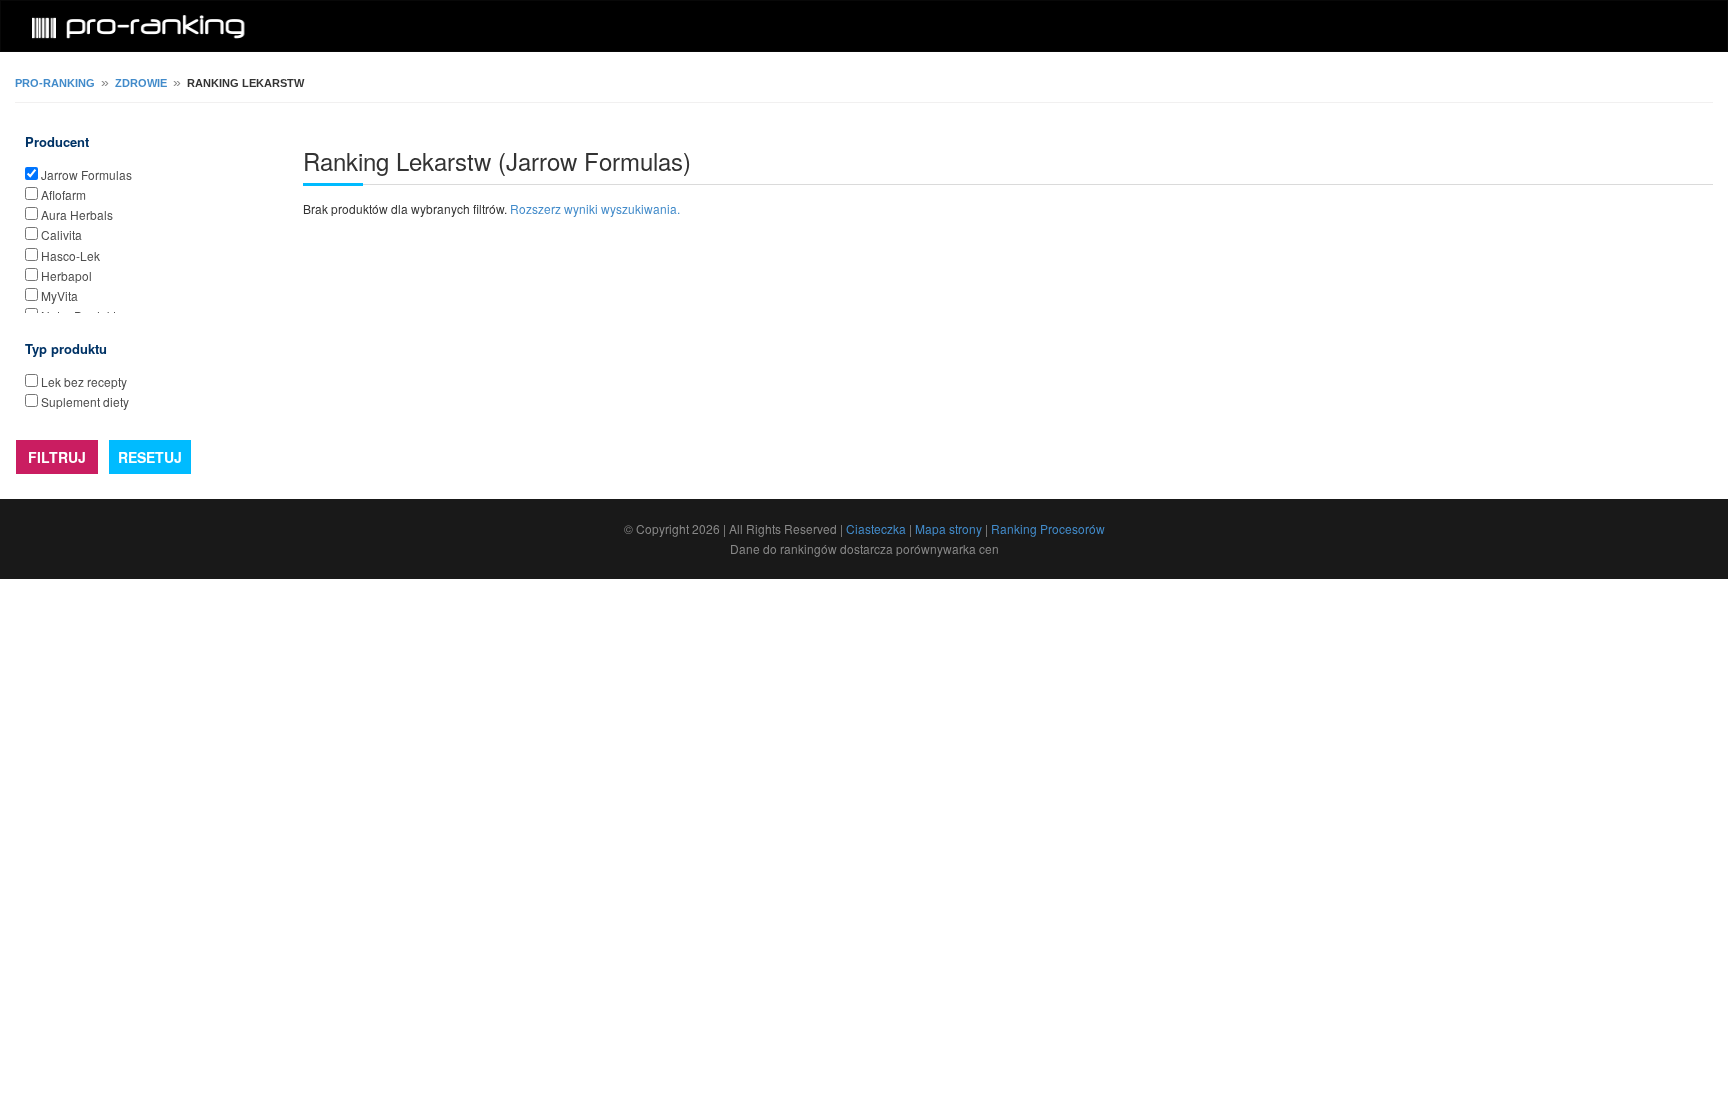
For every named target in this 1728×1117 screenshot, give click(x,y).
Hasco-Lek (70, 255)
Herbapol (66, 275)
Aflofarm (63, 194)
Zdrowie (141, 83)
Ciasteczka (876, 528)
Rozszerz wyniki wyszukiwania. (595, 208)
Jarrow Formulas (86, 174)
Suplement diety (85, 401)
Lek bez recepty (84, 381)
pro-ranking (55, 83)
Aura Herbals (77, 214)
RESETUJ (150, 457)
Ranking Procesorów (1048, 528)
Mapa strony (948, 528)
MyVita (59, 295)
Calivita (61, 234)
